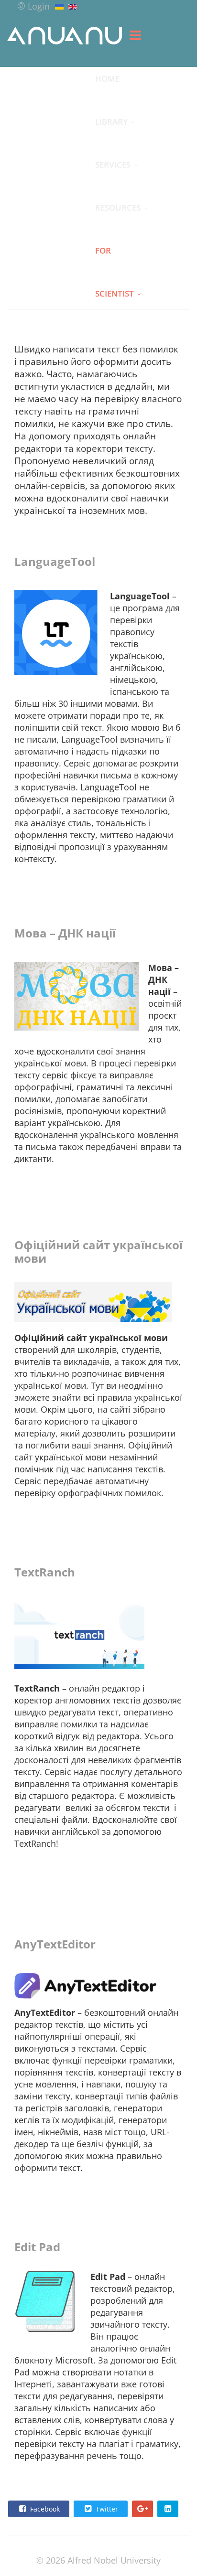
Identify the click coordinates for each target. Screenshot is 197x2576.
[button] (33, 6)
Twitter (106, 2509)
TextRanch (45, 1572)
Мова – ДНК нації (65, 933)
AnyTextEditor (55, 1944)
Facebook (44, 2509)
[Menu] (135, 35)
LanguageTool (55, 561)
